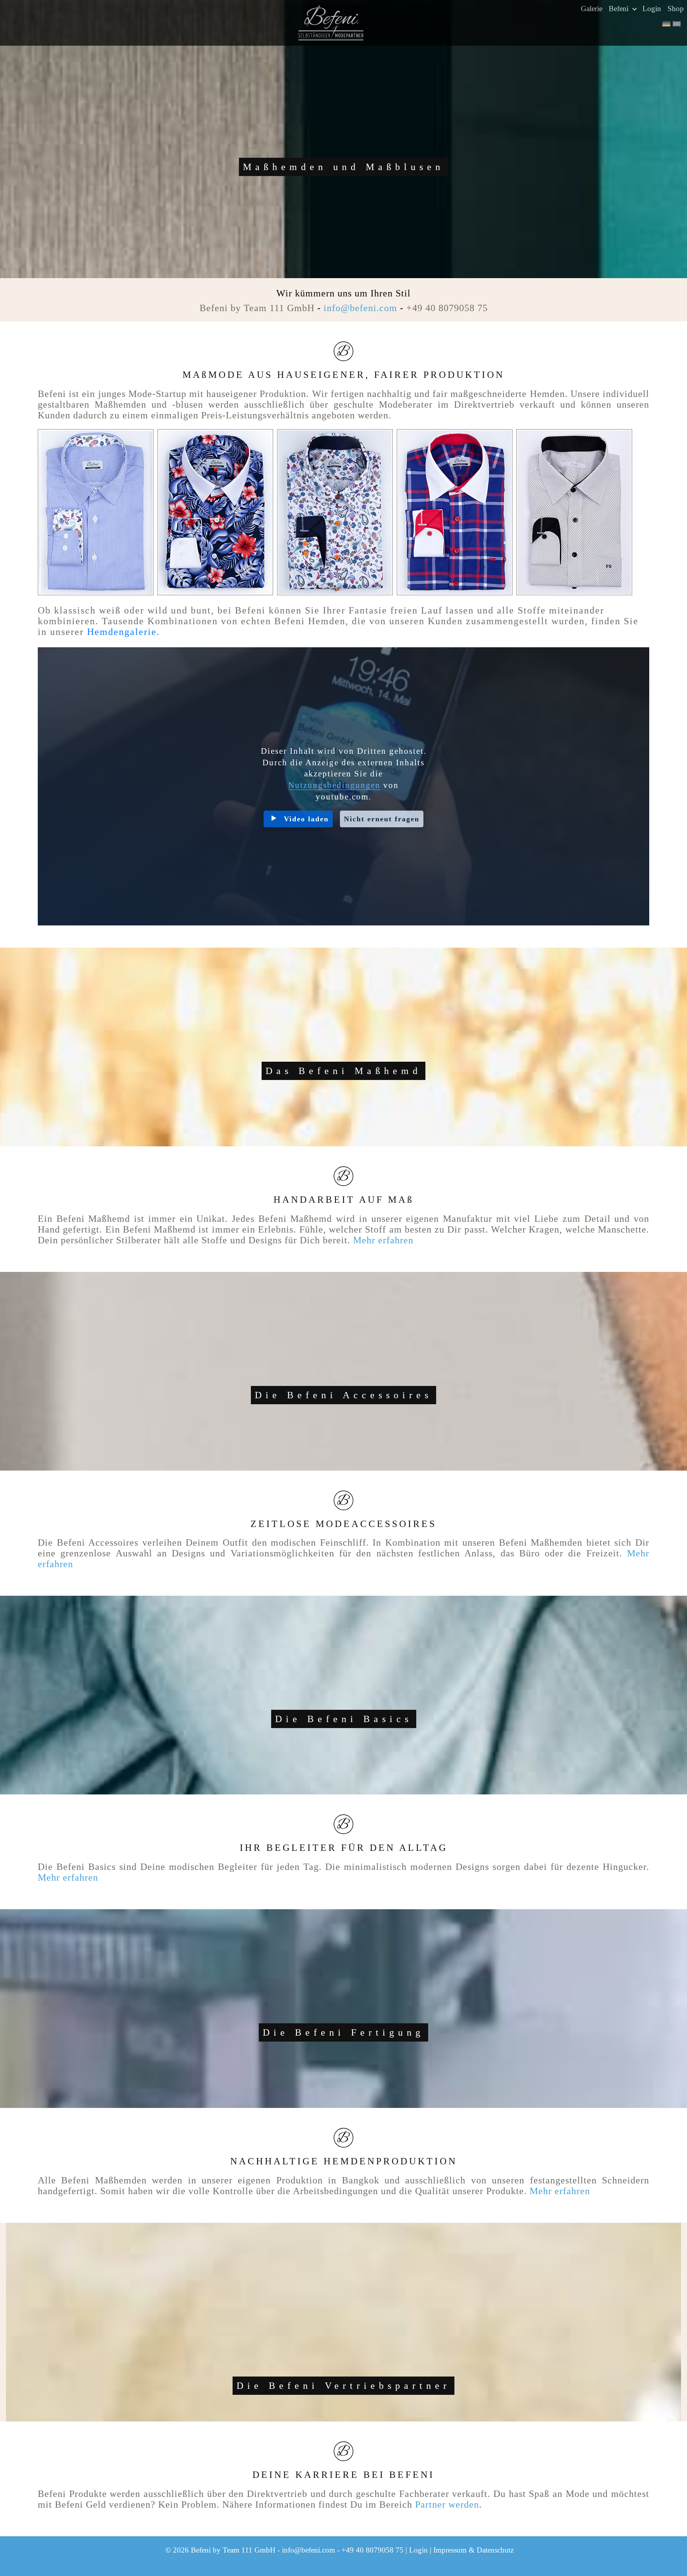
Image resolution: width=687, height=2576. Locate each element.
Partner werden (447, 2504)
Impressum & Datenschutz (474, 2550)
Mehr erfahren (383, 1240)
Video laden (306, 819)
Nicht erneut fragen (382, 819)
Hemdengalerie (122, 632)
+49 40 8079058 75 (447, 308)
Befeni (620, 9)
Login (652, 9)
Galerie (592, 9)
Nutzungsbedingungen (334, 785)
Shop (676, 9)
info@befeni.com (360, 308)
